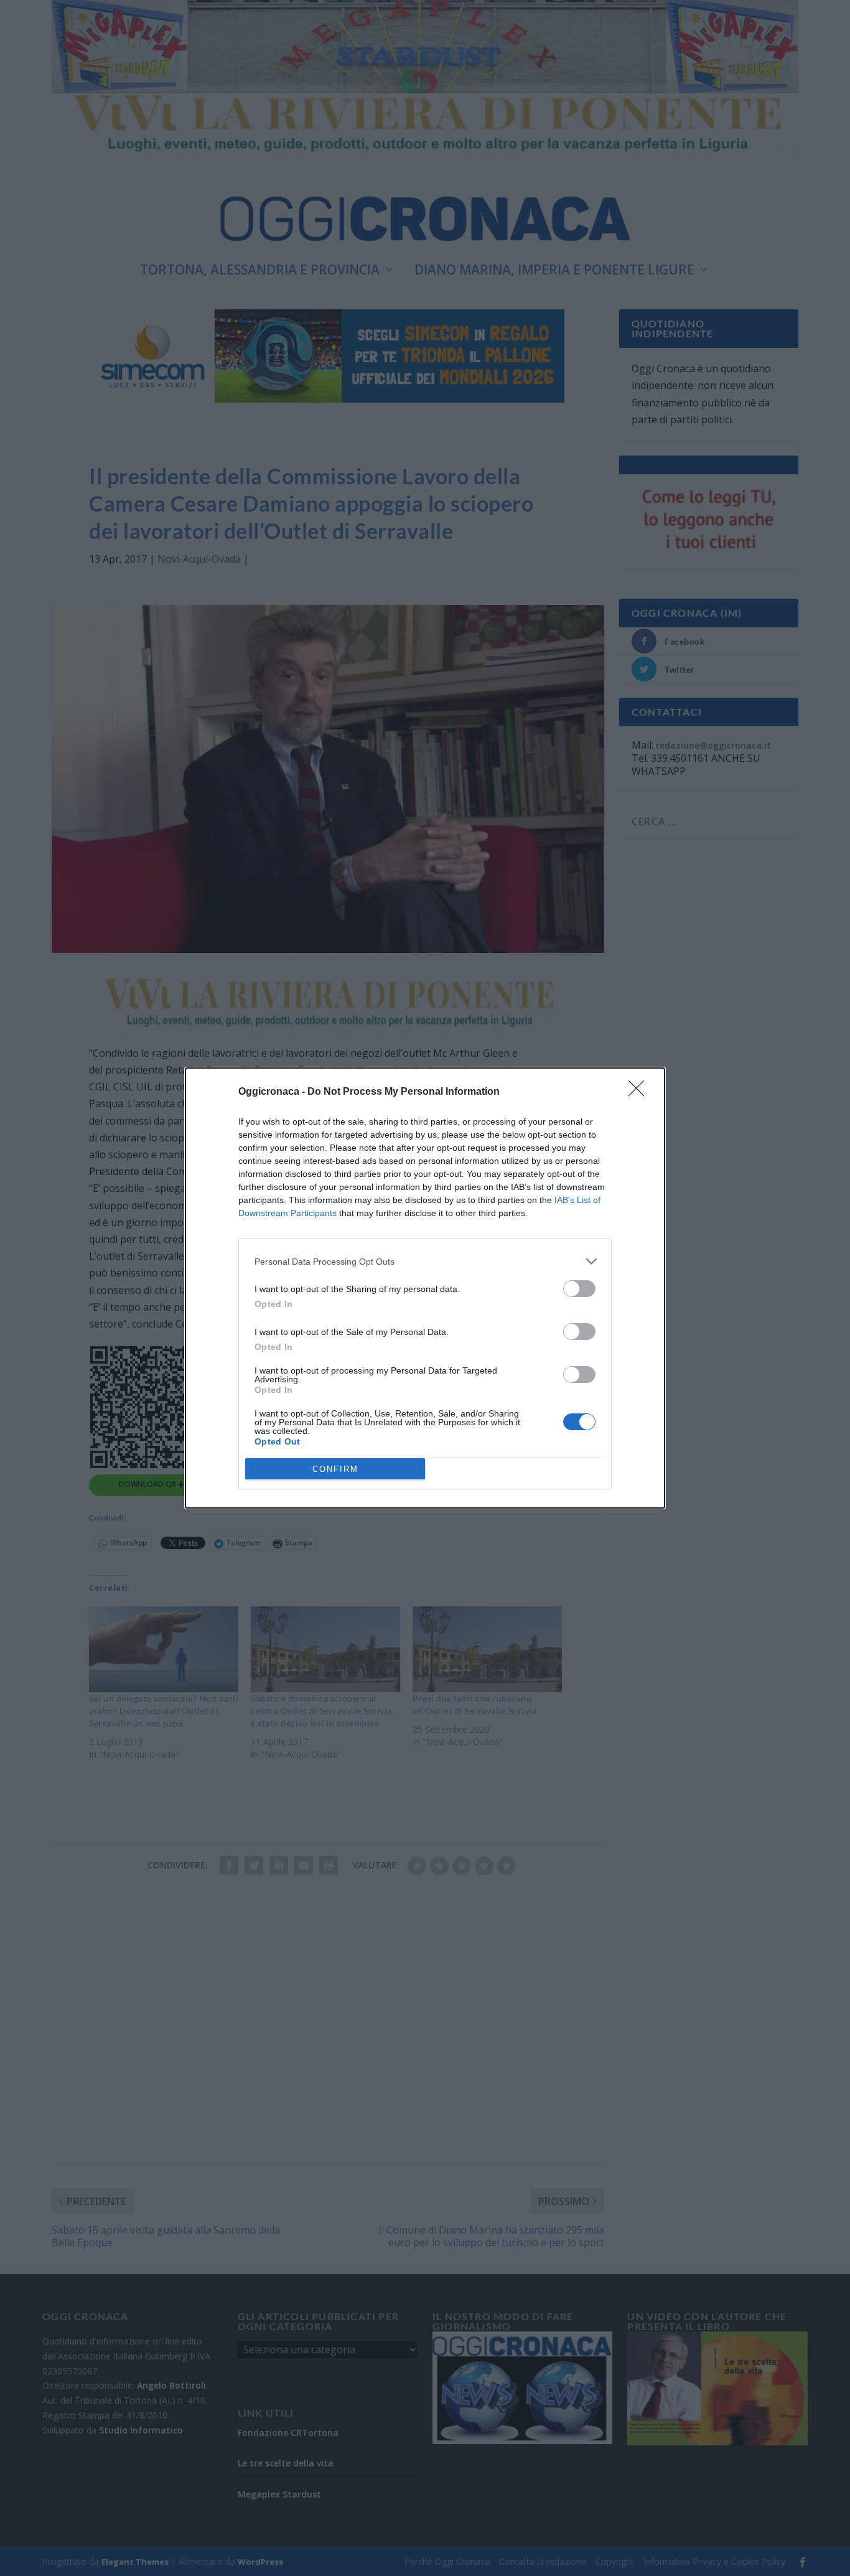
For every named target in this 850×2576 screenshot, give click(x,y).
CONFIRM (335, 1469)
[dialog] (425, 1288)
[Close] (640, 1092)
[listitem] (425, 1261)
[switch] (579, 1289)
